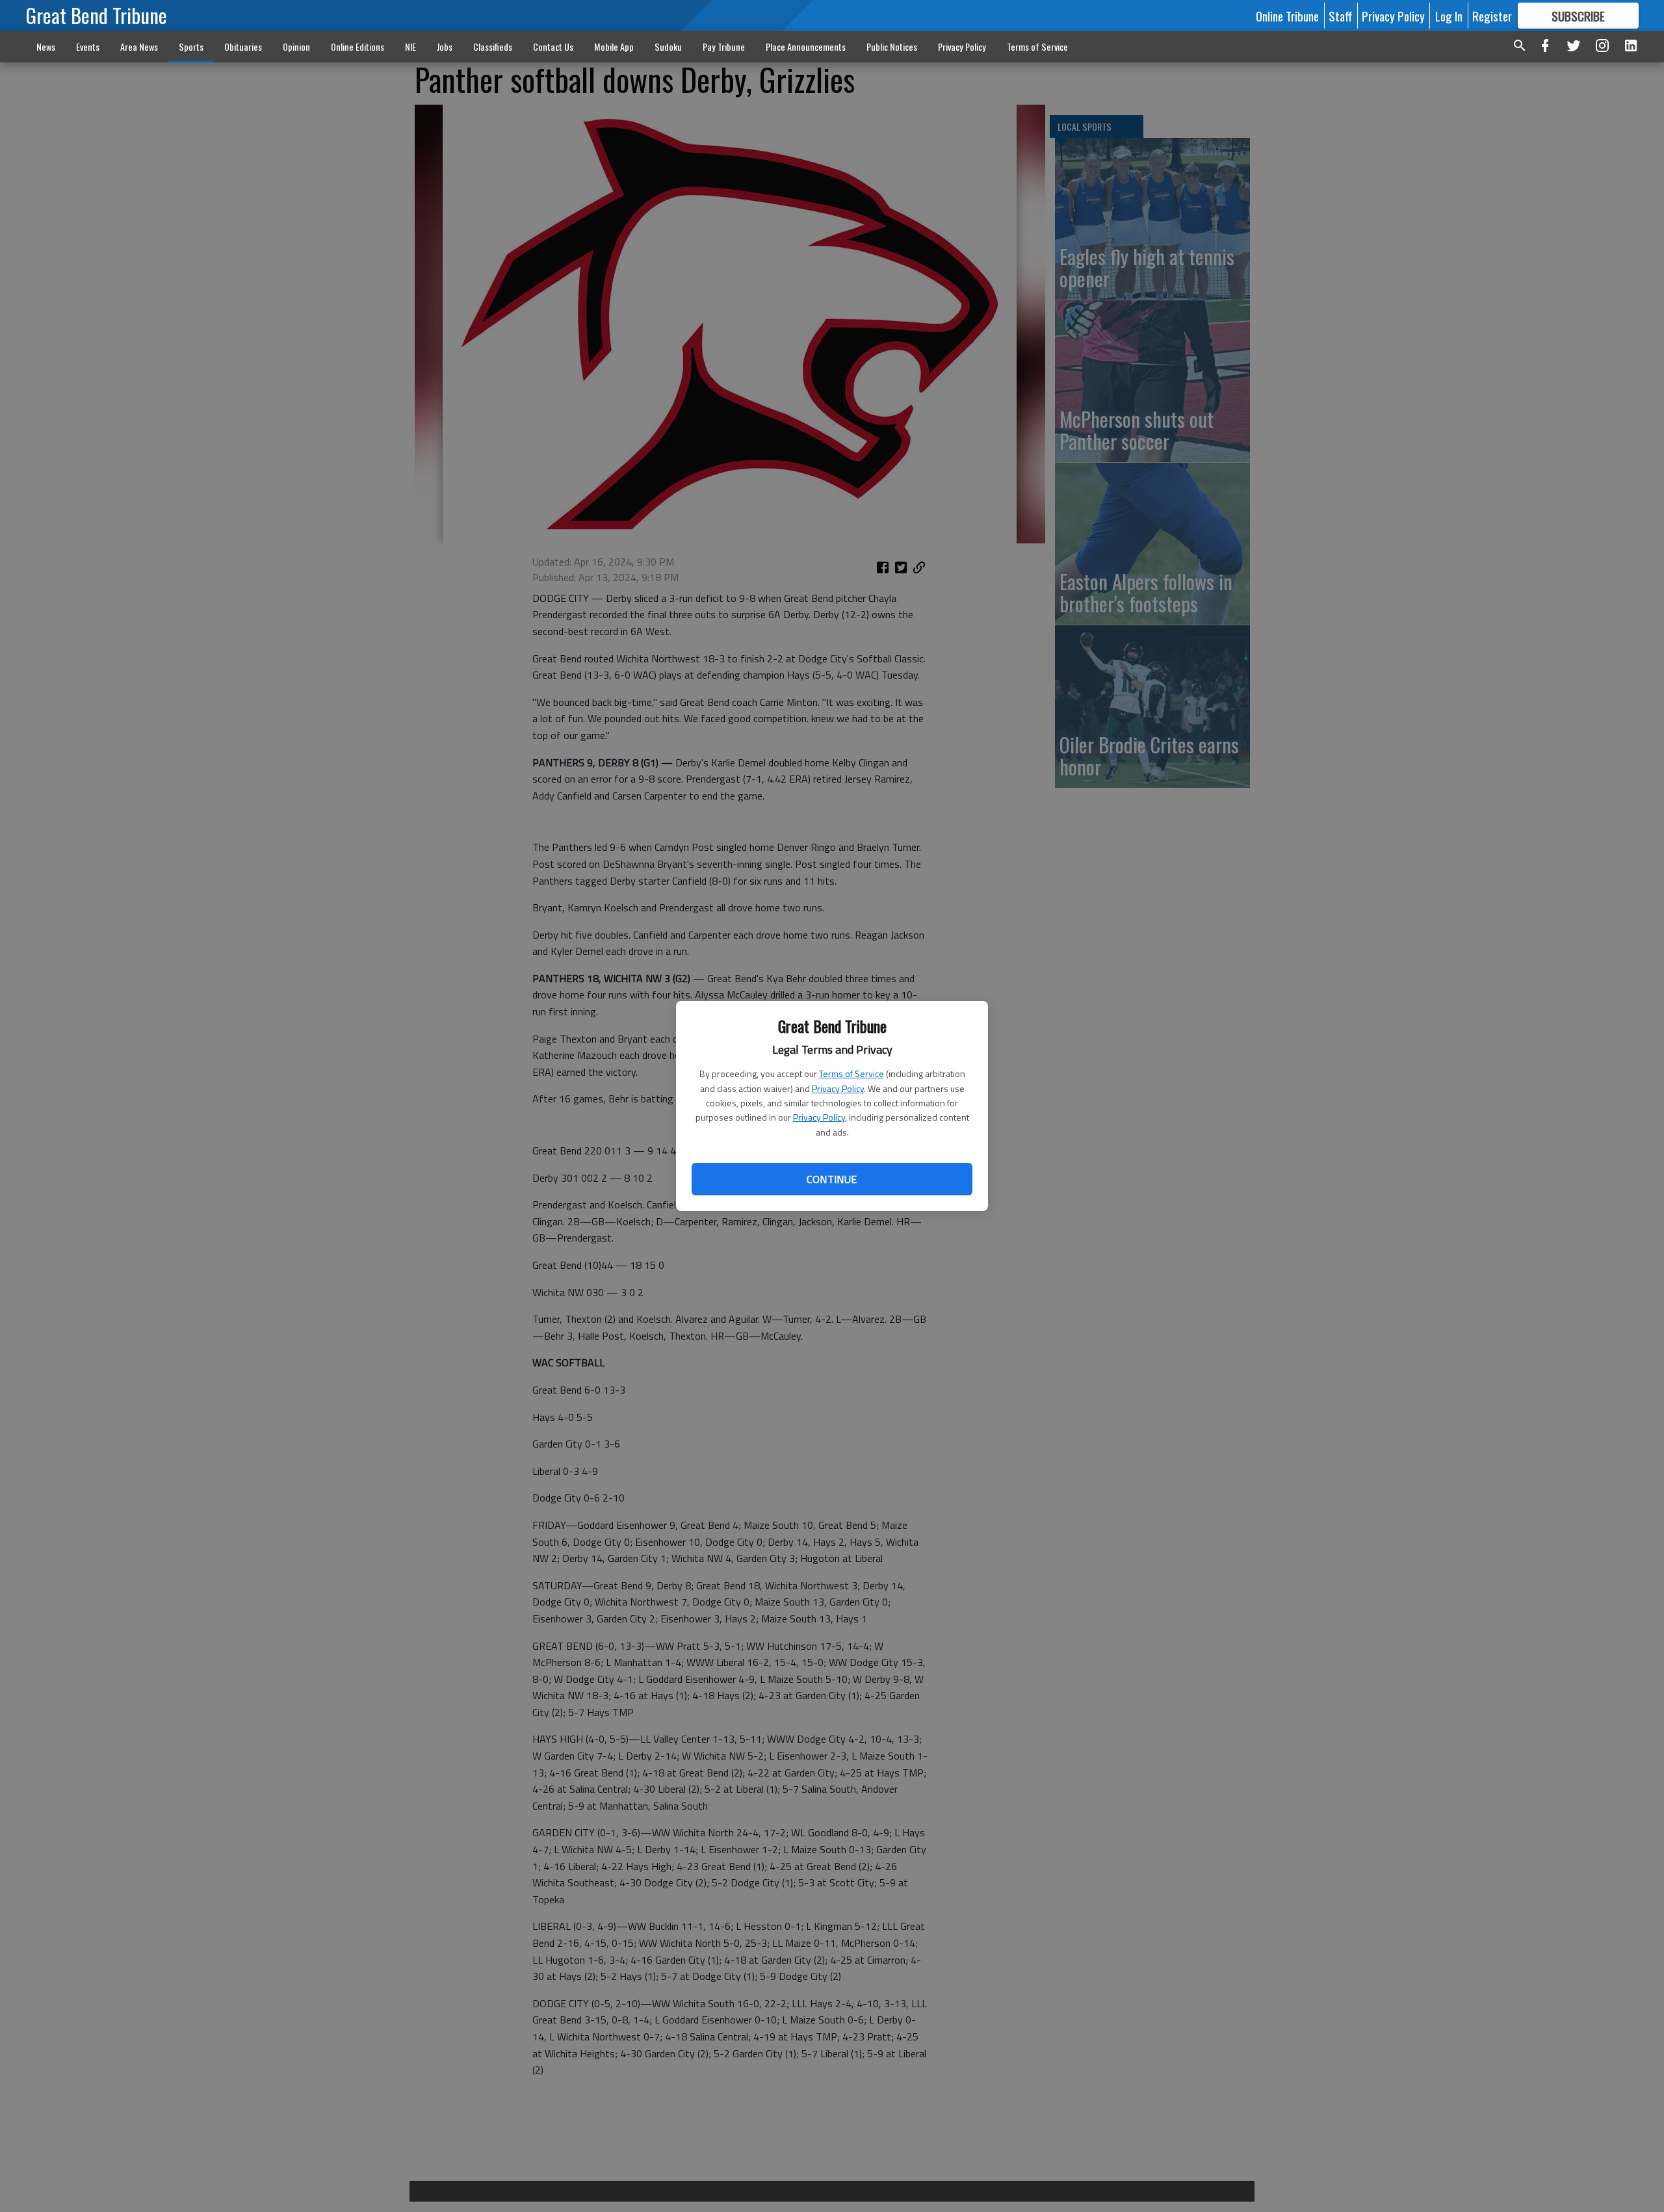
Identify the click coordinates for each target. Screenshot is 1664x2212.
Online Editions (357, 46)
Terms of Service (851, 1073)
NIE (410, 46)
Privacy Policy (838, 1088)
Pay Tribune (724, 46)
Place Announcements (806, 46)
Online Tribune (1287, 16)
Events (88, 46)
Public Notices (892, 46)
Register (1492, 16)
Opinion (296, 46)
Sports (191, 46)
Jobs (445, 46)
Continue (832, 1179)
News (46, 46)
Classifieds (493, 46)
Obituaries (243, 46)
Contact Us (553, 46)
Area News (139, 46)
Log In (1449, 16)
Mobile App (614, 46)
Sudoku (668, 46)
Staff (1340, 16)
